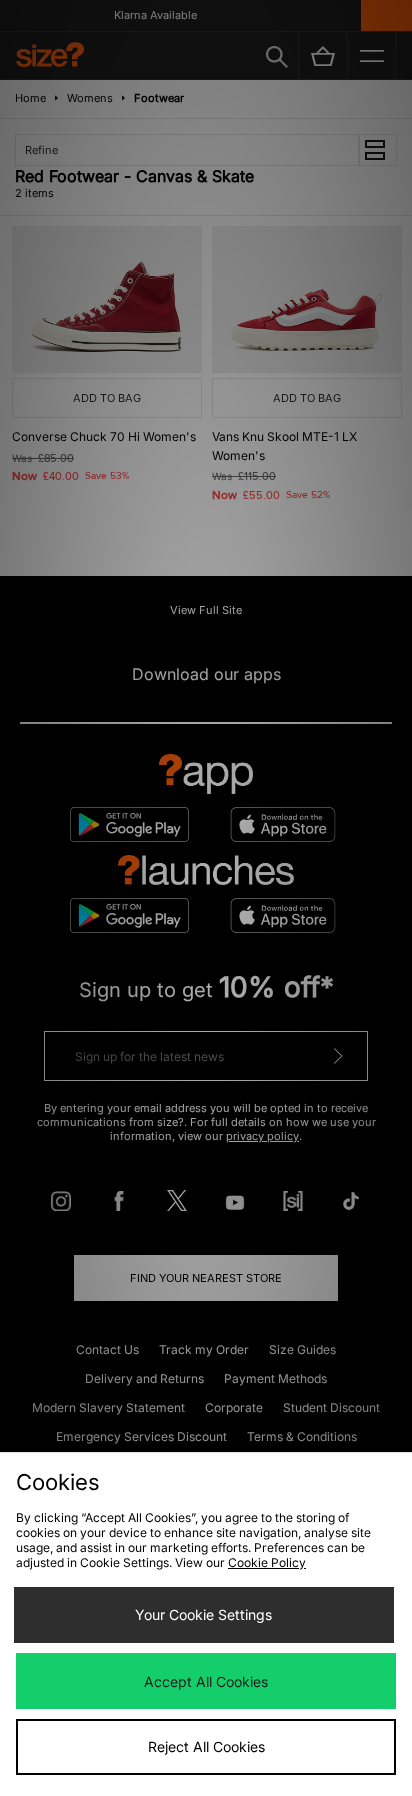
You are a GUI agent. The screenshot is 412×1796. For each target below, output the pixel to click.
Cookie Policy (267, 1562)
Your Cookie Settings (203, 1614)
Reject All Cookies (206, 1746)
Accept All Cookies (206, 1681)
